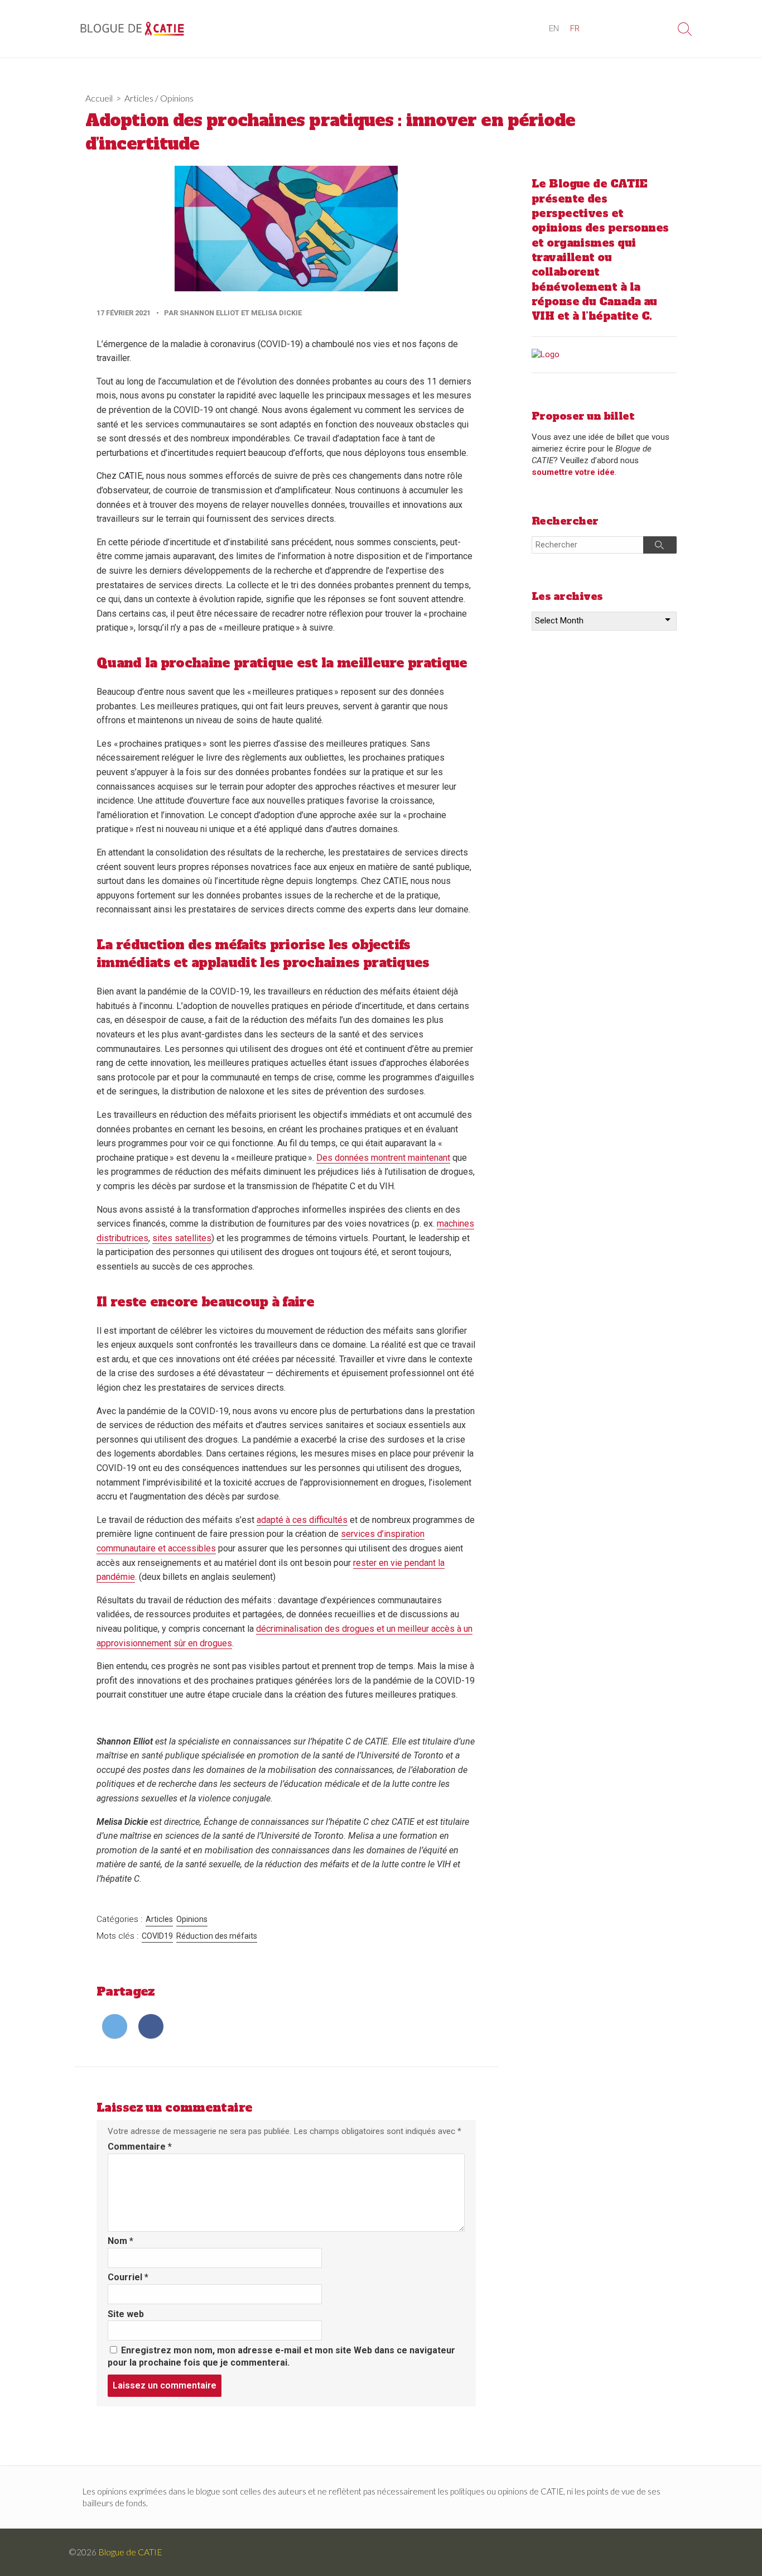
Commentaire (140, 2147)
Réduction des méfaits (217, 1936)
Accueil (99, 98)
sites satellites (182, 1238)
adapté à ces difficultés (302, 1520)
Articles (139, 98)
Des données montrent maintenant (383, 1158)
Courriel (128, 2277)
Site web (126, 2314)
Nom (120, 2241)
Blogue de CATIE (130, 2552)
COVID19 (157, 1936)
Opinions (177, 98)
